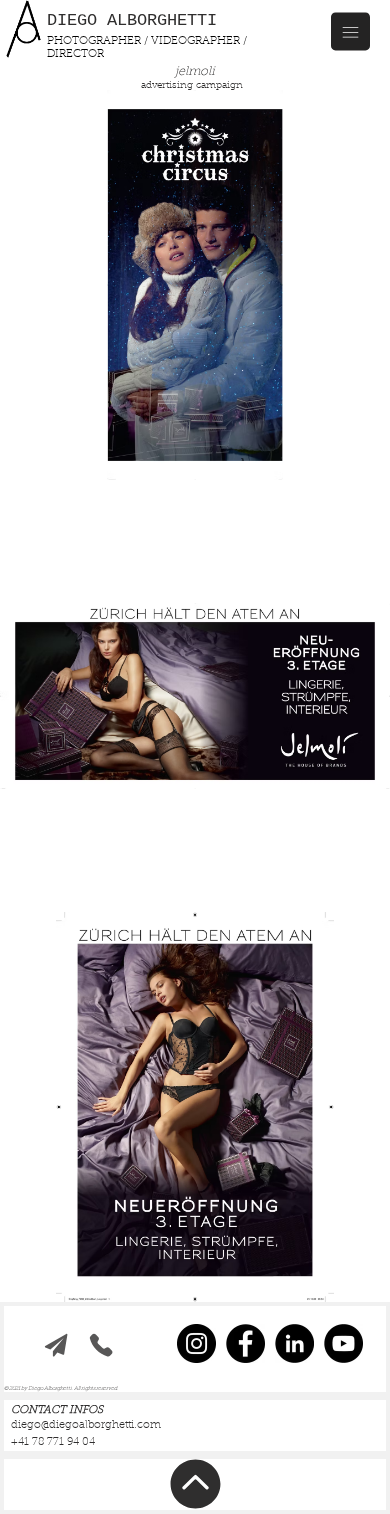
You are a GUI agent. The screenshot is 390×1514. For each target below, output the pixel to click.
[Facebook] (245, 1343)
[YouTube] (343, 1343)
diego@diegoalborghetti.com (86, 1425)
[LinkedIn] (294, 1343)
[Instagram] (196, 1343)
